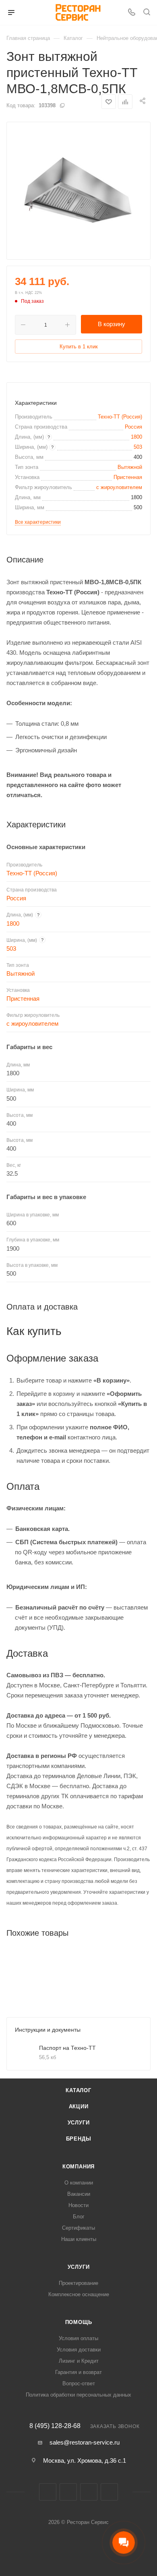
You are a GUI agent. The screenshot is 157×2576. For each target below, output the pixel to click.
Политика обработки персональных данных (78, 2395)
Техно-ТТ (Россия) (120, 417)
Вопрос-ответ (79, 2383)
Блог (79, 2217)
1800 (136, 437)
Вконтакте (48, 2492)
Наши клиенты (79, 2239)
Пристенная (128, 477)
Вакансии (79, 2194)
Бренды (79, 2139)
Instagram (68, 2492)
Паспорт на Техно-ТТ (67, 2048)
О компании (79, 2183)
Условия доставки (79, 2350)
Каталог (78, 2090)
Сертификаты (78, 2228)
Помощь (79, 2322)
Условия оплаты (78, 2338)
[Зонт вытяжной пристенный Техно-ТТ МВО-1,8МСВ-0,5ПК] (78, 191)
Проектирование (78, 2283)
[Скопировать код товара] (62, 105)
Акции (79, 2106)
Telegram (89, 2492)
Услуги (79, 2123)
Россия (133, 427)
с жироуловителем (119, 487)
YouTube (109, 2492)
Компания (78, 2167)
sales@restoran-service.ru (85, 2442)
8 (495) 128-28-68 (55, 2426)
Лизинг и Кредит (79, 2361)
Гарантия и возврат (78, 2372)
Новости (78, 2205)
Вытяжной (130, 467)
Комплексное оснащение (79, 2294)
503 (138, 447)
